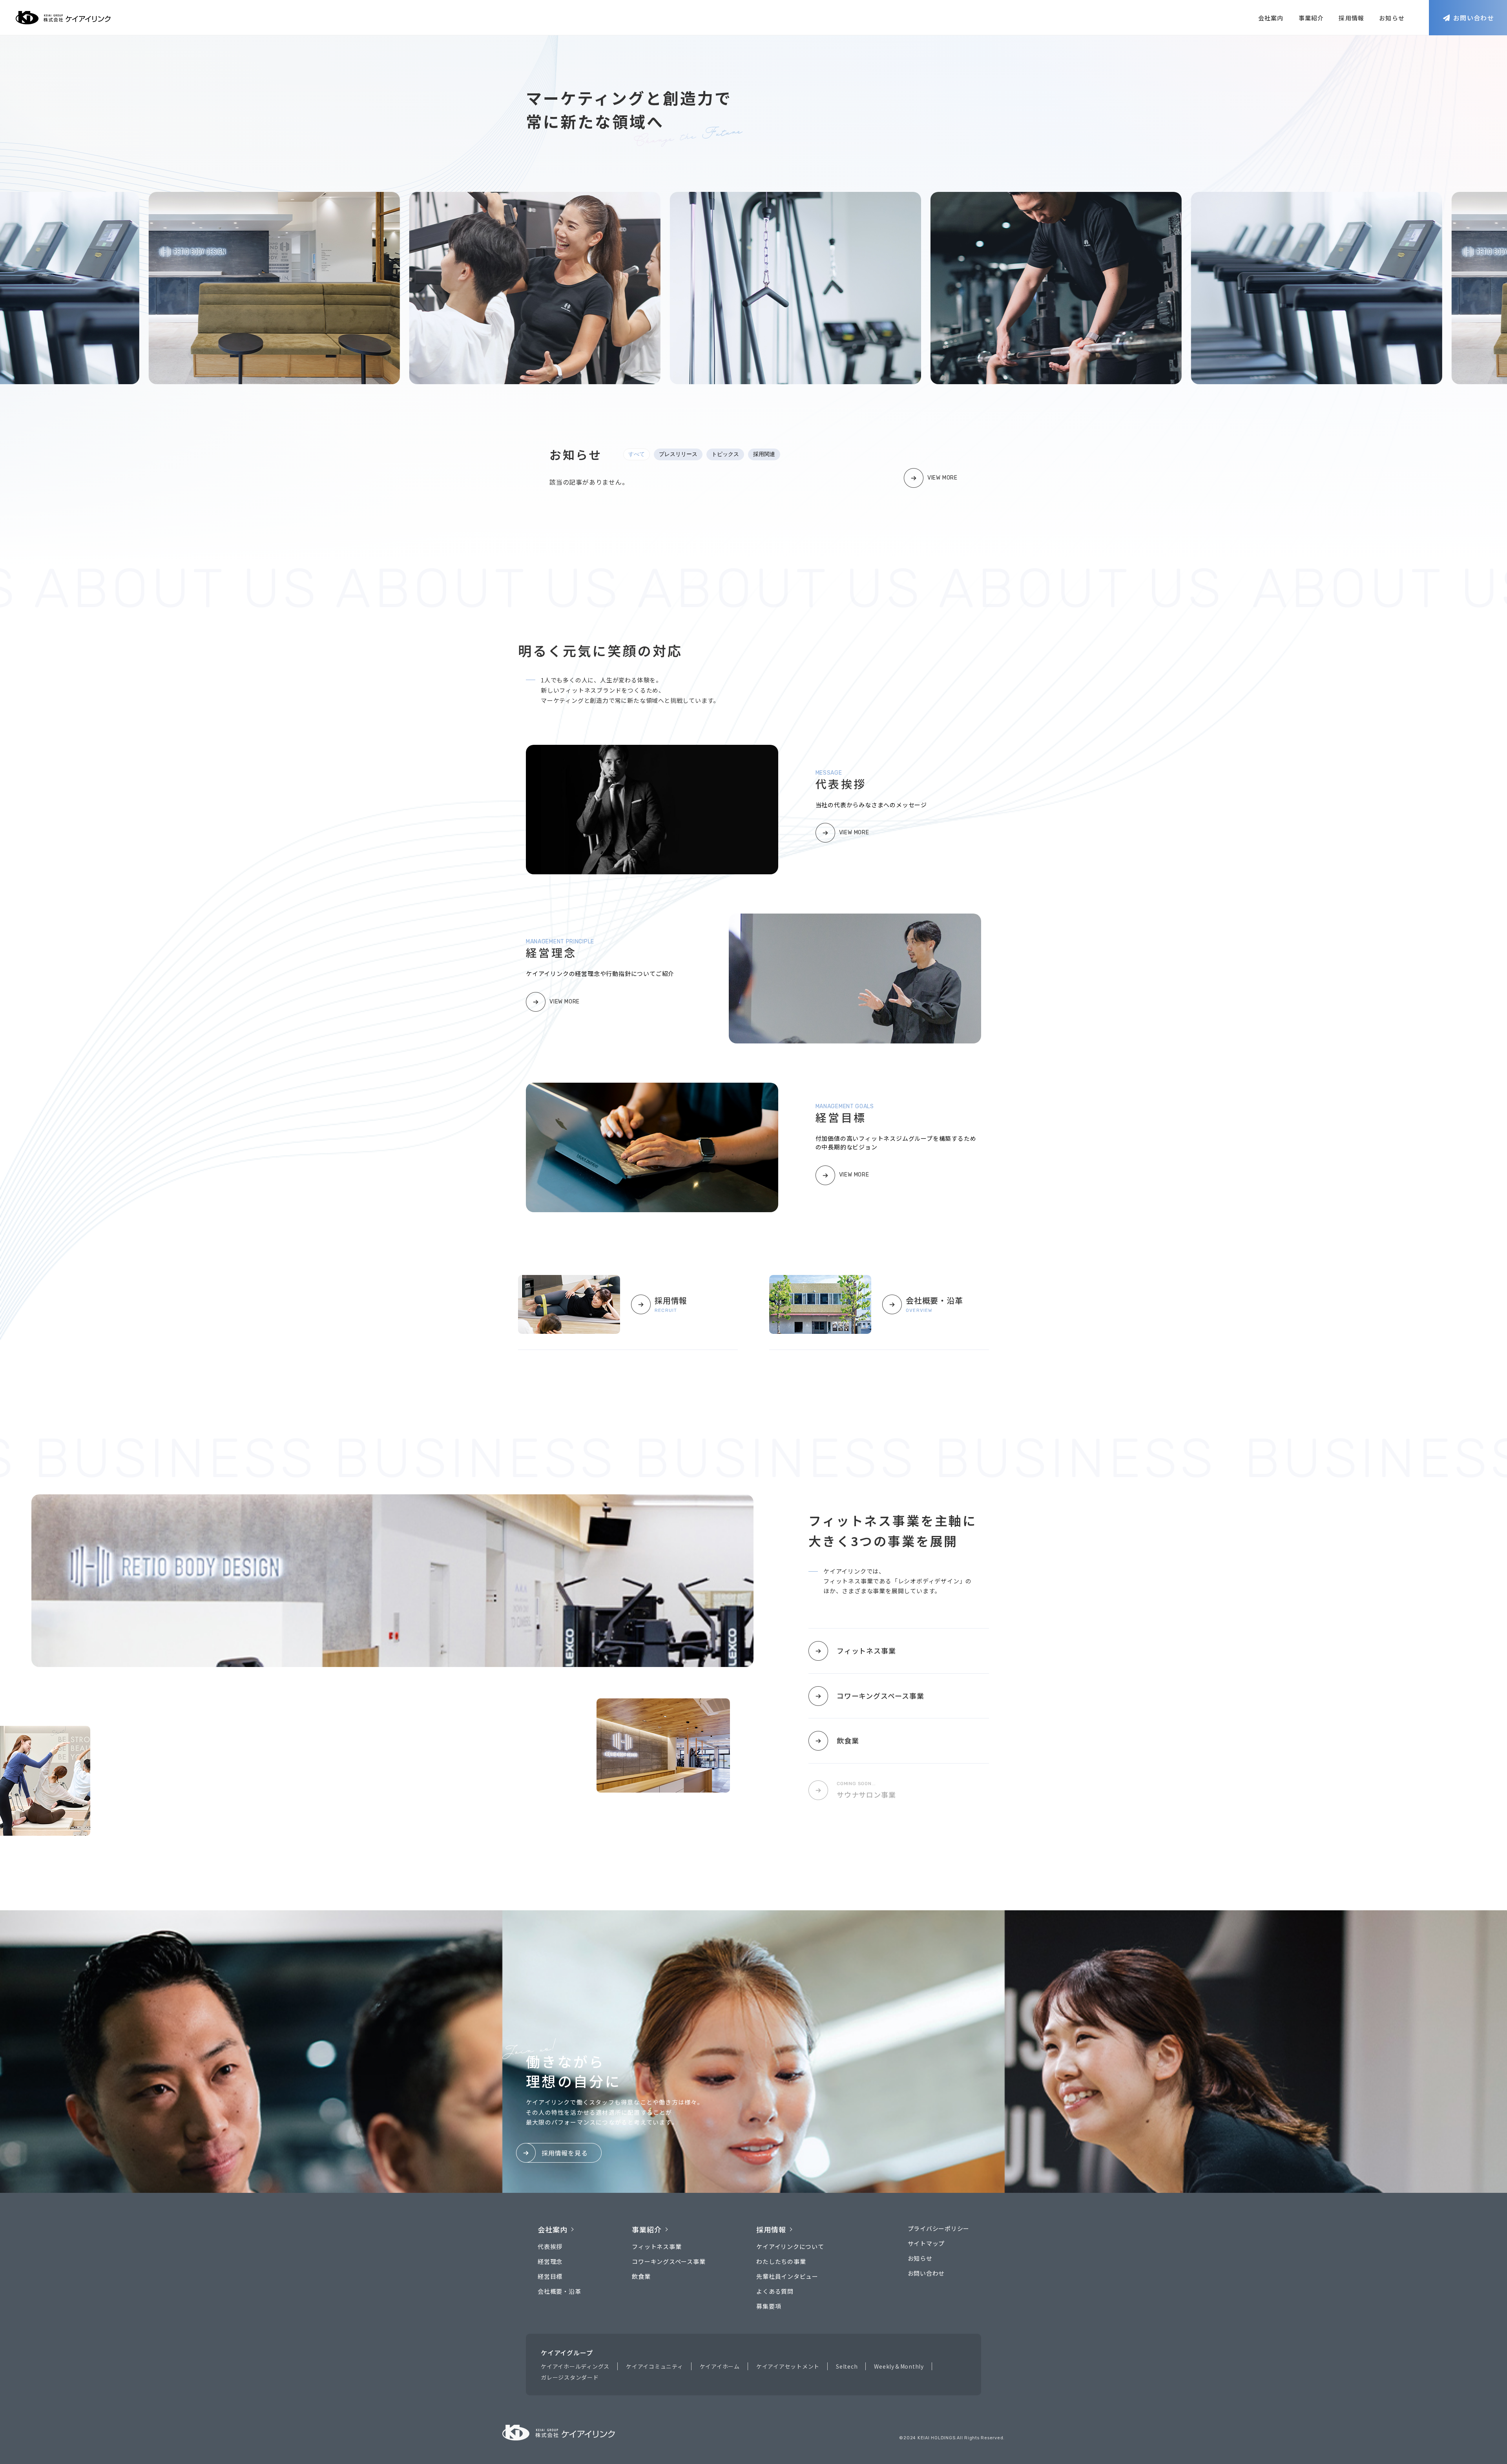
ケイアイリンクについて (790, 2246)
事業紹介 (1311, 18)
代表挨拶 (550, 2246)
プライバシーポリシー (939, 2228)
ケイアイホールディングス (575, 2366)
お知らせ (1392, 18)
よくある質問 (775, 2291)
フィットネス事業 (866, 1651)
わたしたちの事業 (781, 2261)
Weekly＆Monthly (899, 2366)
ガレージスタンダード (570, 2377)
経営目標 (550, 2276)
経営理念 (550, 2261)
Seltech (847, 2366)
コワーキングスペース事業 (880, 1696)
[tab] (637, 454)
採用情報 (1351, 18)
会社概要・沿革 (559, 2291)
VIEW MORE (942, 478)
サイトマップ (926, 2243)
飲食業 (848, 1740)
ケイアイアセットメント (788, 2366)
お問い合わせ (926, 2273)
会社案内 (1271, 18)
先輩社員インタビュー (787, 2276)
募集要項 (769, 2306)
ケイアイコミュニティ (655, 2366)
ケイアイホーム (720, 2366)
